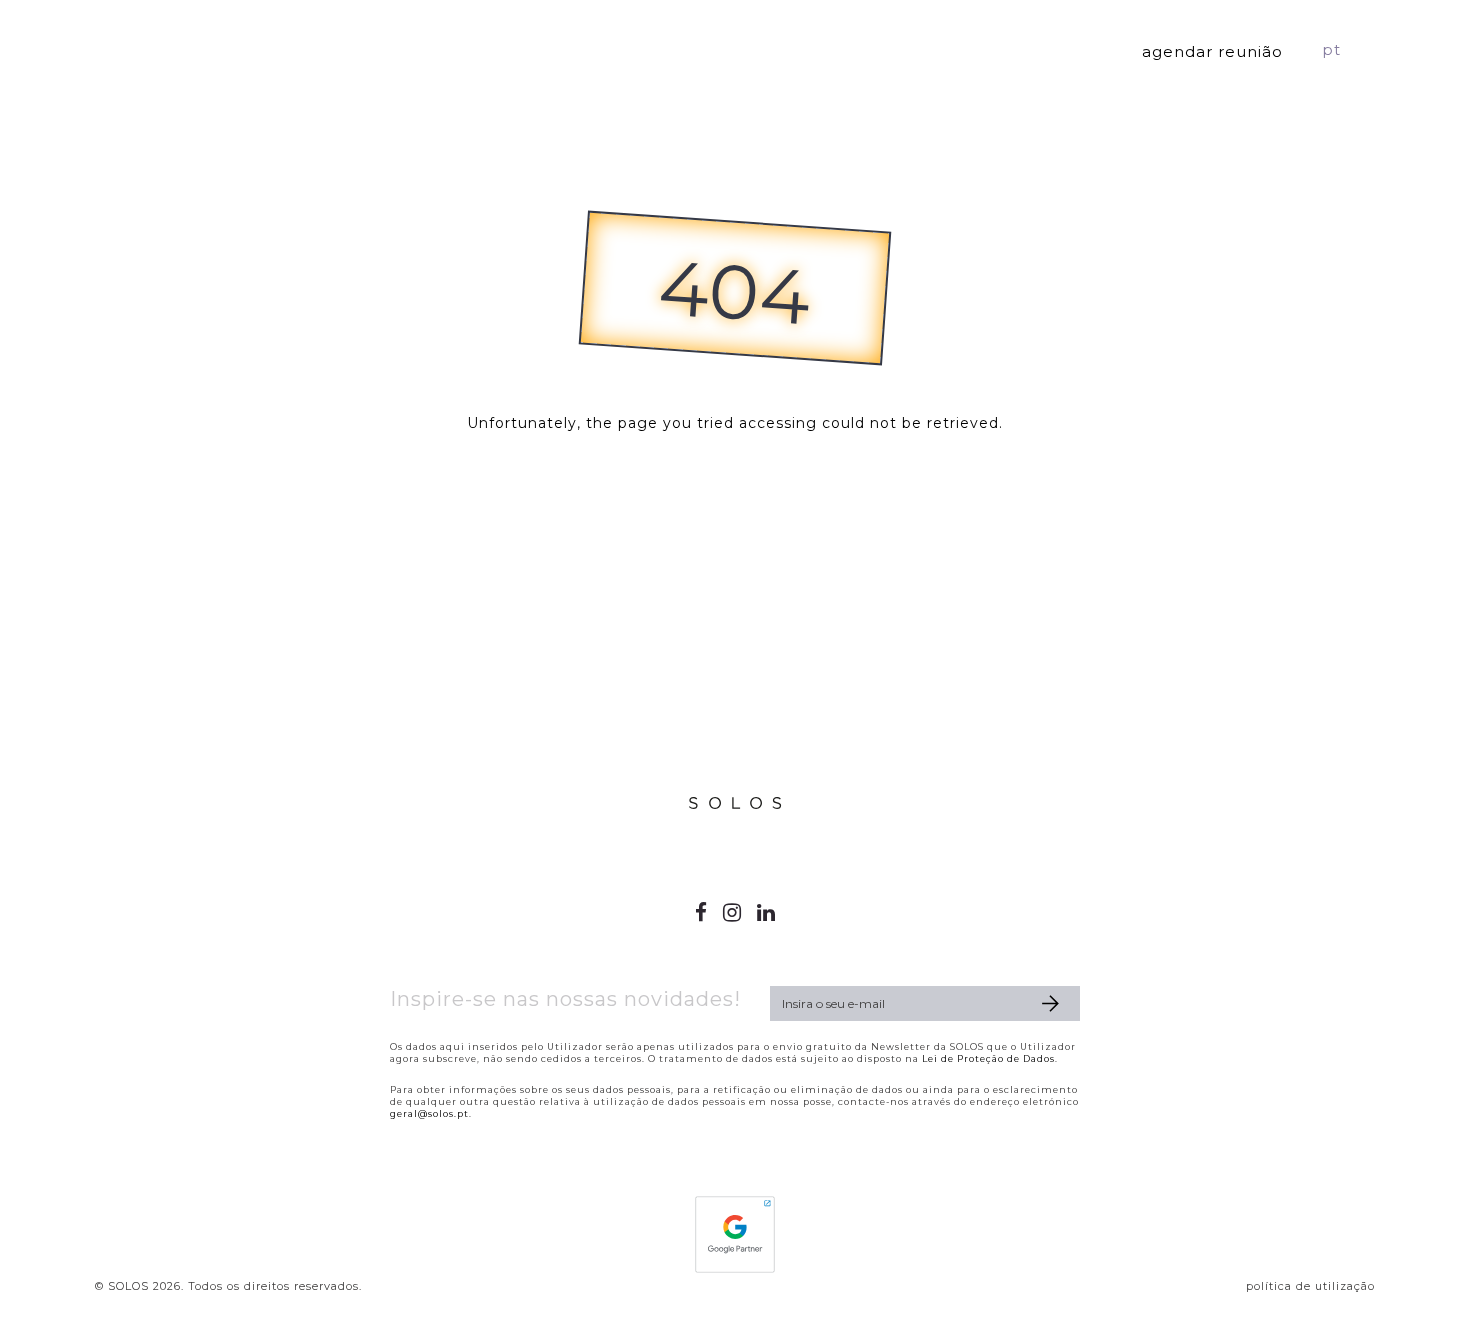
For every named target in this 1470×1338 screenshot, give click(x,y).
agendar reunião (1212, 51)
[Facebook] (701, 912)
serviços (937, 49)
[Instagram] (732, 912)
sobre (1055, 49)
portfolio (807, 49)
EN (1364, 49)
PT (1331, 49)
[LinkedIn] (766, 912)
